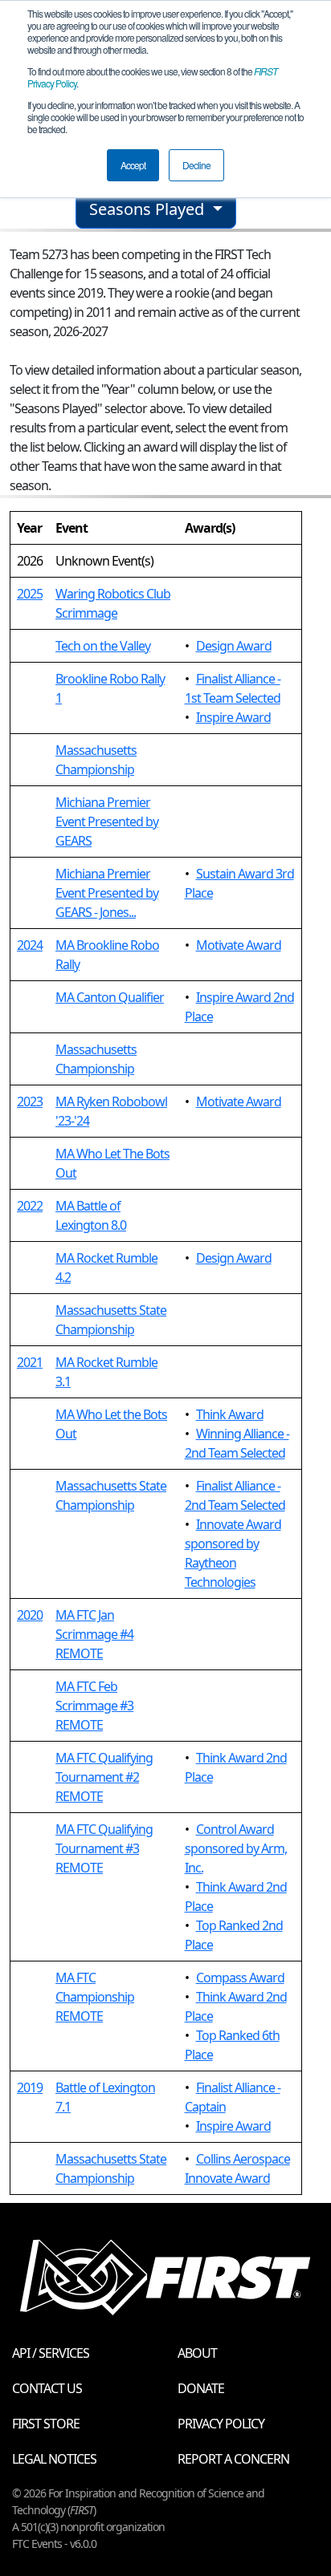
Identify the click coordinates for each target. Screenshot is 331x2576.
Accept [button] (133, 165)
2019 (30, 2087)
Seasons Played (149, 209)
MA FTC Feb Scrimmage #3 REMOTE (94, 1706)
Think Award (230, 1414)
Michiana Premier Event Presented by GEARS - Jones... (107, 893)
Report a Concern (233, 2459)
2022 (30, 1206)
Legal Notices (54, 2459)
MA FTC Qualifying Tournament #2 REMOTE (104, 1777)
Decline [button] (196, 165)
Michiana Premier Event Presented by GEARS (107, 821)
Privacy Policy (221, 2424)
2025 (30, 594)
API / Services (51, 2353)
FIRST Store (46, 2424)
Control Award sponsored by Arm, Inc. (236, 1848)
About (197, 2353)
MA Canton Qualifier (110, 997)
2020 (30, 1615)
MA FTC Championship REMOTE (95, 1997)
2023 (30, 1101)
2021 (30, 1362)
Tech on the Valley (103, 646)
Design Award (234, 646)
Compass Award (240, 1978)
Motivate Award (239, 945)
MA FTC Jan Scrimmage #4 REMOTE (94, 1634)
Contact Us (47, 2388)
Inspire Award (233, 717)
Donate (201, 2388)
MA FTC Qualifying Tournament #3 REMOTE (104, 1848)
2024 (30, 945)
